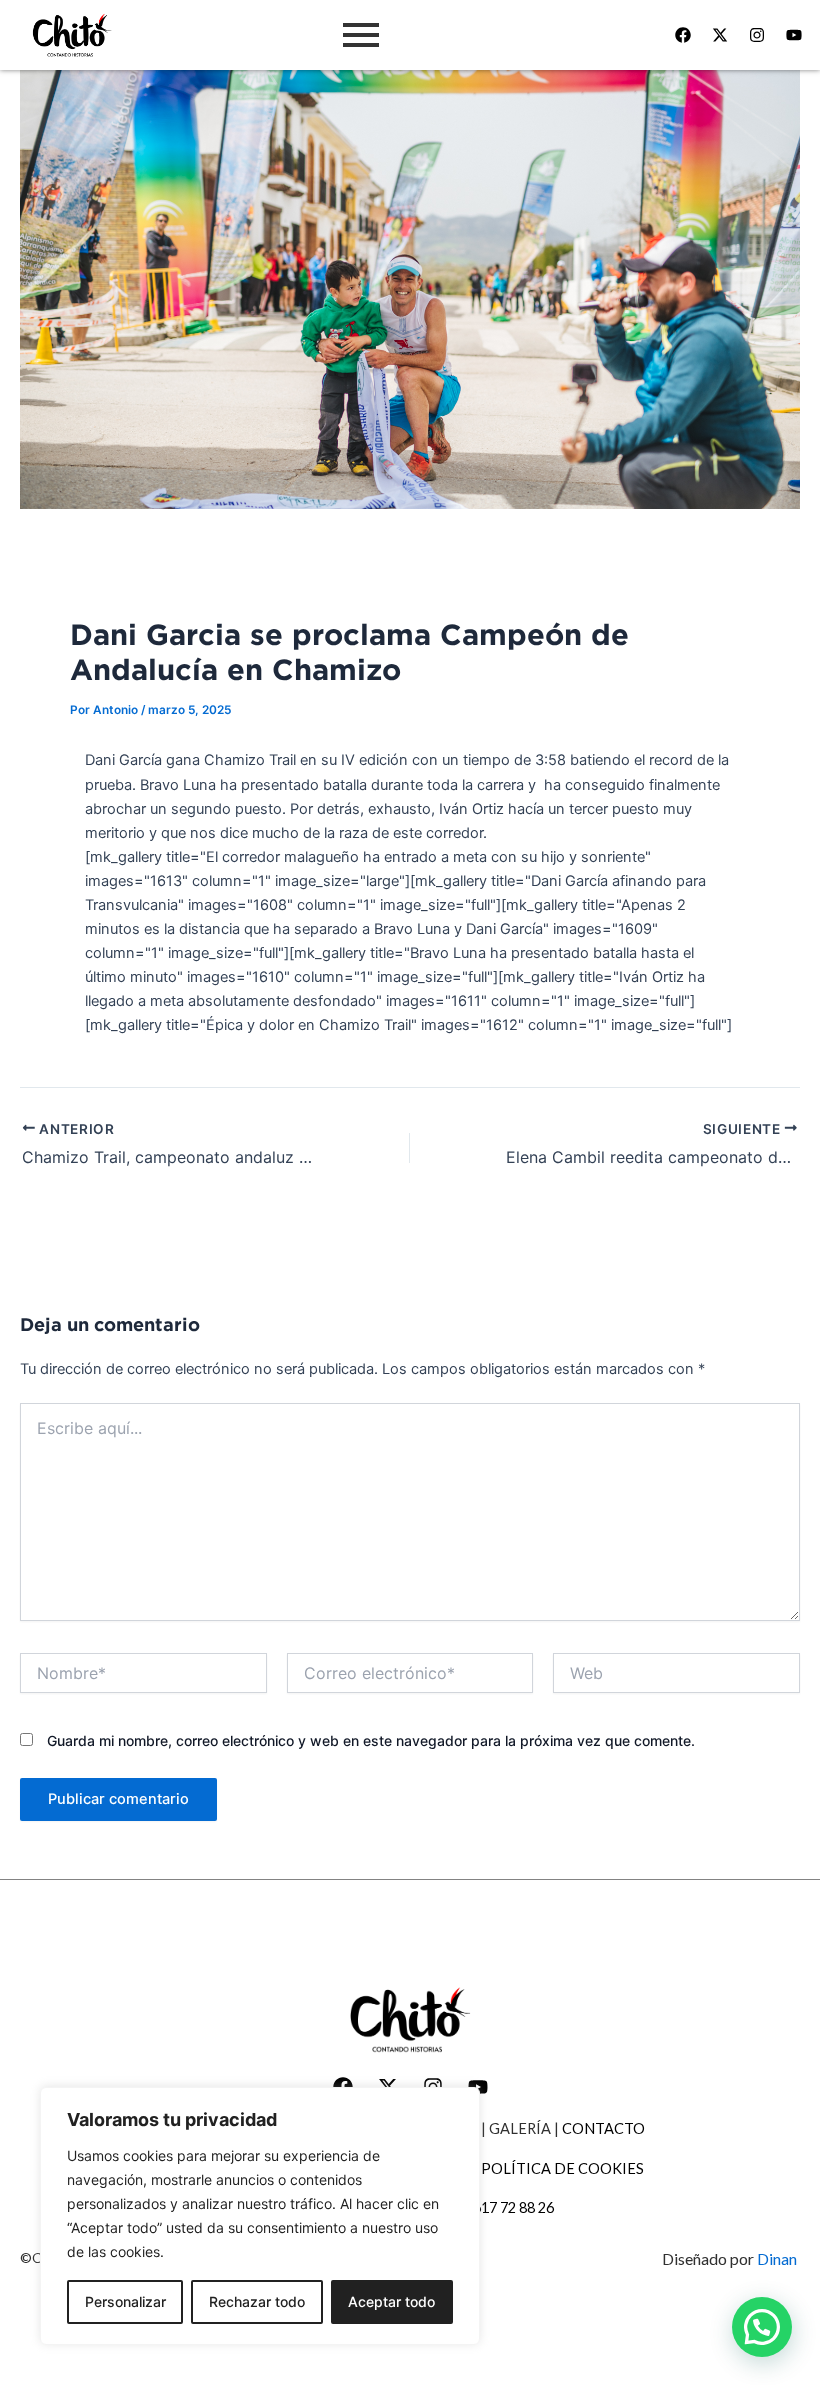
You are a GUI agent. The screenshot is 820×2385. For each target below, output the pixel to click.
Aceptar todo (391, 2301)
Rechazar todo (257, 2301)
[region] (260, 2216)
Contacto (603, 2128)
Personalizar (125, 2301)
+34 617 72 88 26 (499, 2207)
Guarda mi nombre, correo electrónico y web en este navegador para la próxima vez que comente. (371, 1740)
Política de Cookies (562, 2168)
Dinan (778, 2258)
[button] (762, 2327)
